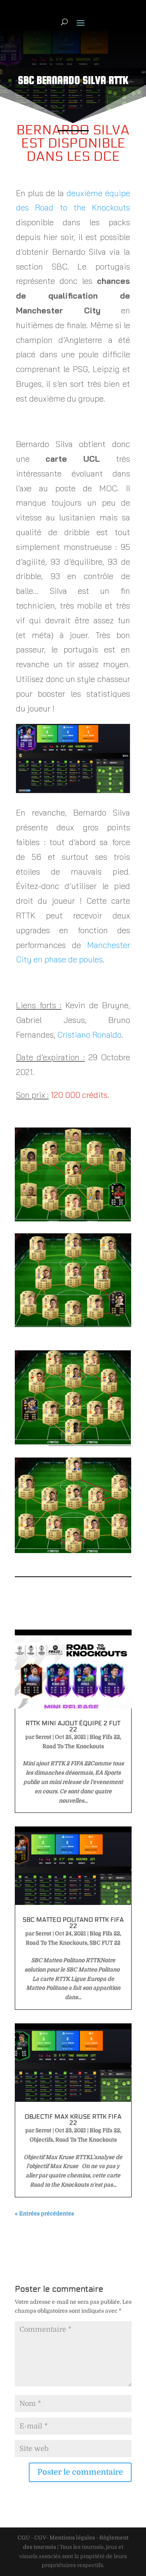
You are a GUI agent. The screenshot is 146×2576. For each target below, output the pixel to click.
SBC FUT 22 (105, 1943)
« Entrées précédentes (44, 2213)
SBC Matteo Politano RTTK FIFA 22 (73, 1923)
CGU (24, 2538)
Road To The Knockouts (73, 1746)
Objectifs (41, 2139)
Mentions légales (72, 2538)
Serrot (43, 1737)
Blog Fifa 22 (105, 1737)
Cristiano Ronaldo (89, 1035)
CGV (40, 2538)
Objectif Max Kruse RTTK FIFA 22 (73, 2119)
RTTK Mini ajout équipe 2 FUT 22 (73, 1726)
